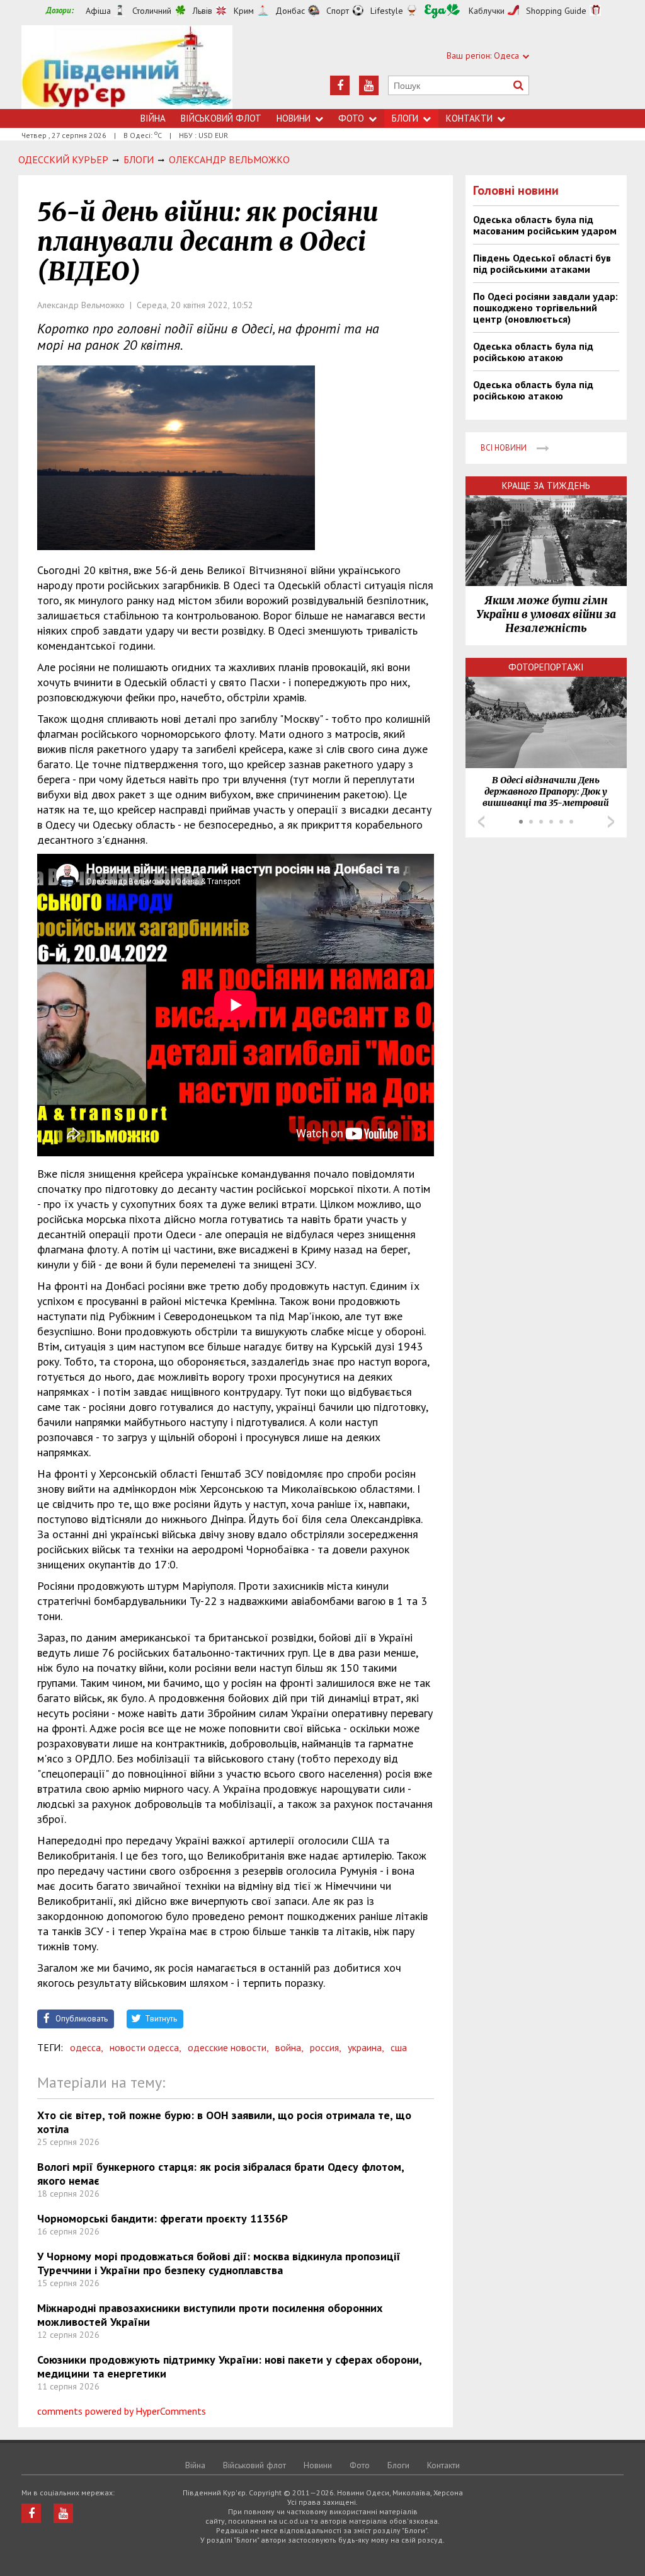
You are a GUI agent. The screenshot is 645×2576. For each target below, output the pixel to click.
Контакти (469, 118)
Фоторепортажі (546, 667)
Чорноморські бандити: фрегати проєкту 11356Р (163, 2218)
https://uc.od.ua (127, 67)
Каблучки (487, 11)
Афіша (98, 11)
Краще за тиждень (546, 486)
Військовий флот (221, 118)
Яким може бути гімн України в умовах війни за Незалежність (546, 614)
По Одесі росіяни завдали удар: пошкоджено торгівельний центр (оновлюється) (545, 308)
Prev (481, 822)
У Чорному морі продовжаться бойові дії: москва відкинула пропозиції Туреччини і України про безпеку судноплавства (219, 2263)
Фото (351, 118)
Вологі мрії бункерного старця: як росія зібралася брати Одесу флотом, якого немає (220, 2174)
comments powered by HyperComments (122, 2411)
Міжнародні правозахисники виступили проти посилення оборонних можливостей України (210, 2315)
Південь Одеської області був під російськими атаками (542, 263)
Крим (244, 11)
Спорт (338, 11)
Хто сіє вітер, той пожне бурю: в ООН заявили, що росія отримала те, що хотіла (224, 2122)
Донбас (290, 11)
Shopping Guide (556, 11)
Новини (294, 118)
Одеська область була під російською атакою (533, 352)
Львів (203, 11)
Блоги (405, 118)
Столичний (152, 11)
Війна (153, 118)
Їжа (442, 11)
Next (611, 822)
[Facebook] (340, 85)
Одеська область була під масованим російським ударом (545, 225)
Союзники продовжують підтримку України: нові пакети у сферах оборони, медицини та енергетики (229, 2366)
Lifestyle (387, 11)
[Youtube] (369, 85)
